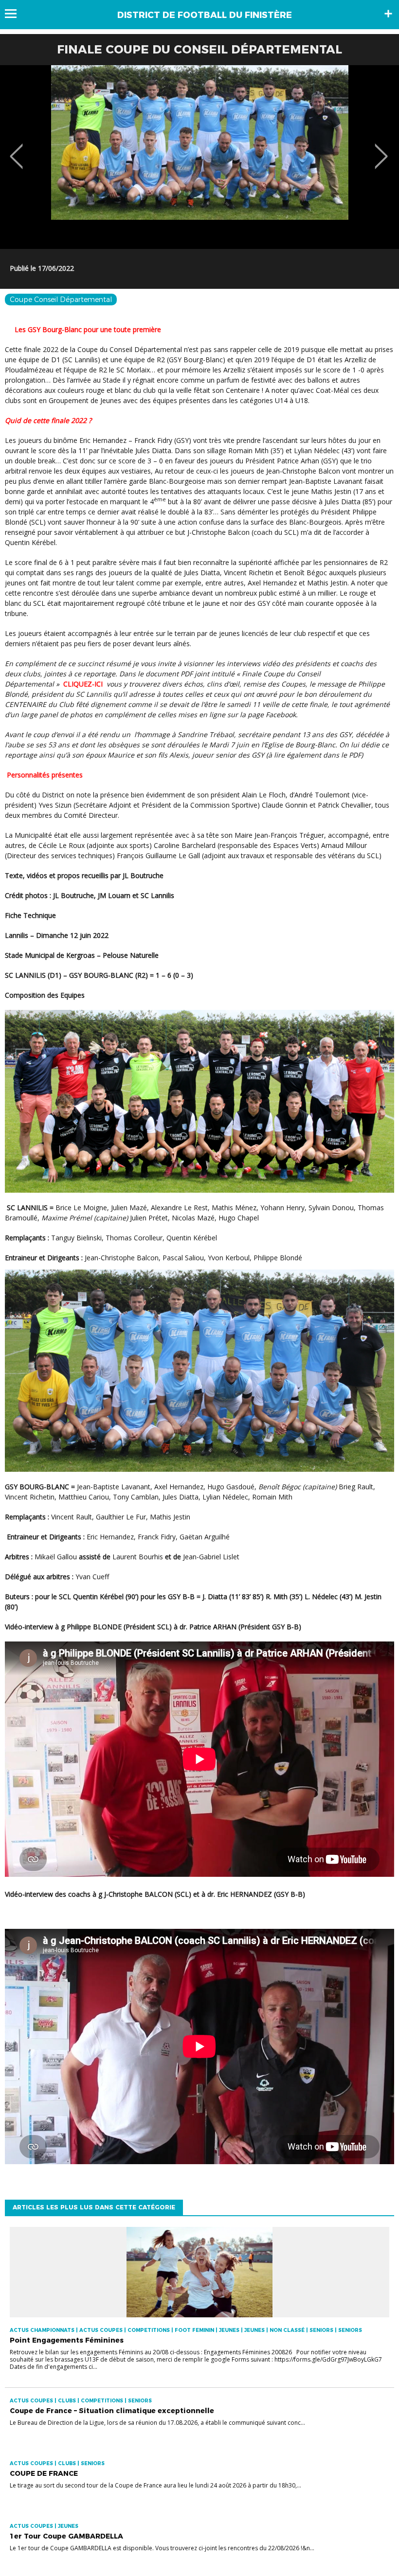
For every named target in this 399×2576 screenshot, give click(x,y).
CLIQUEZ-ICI (85, 684)
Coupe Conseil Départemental (61, 300)
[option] (199, 157)
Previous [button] (16, 149)
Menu (15, 14)
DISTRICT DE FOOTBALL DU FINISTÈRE (205, 15)
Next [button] (381, 149)
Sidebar (388, 14)
